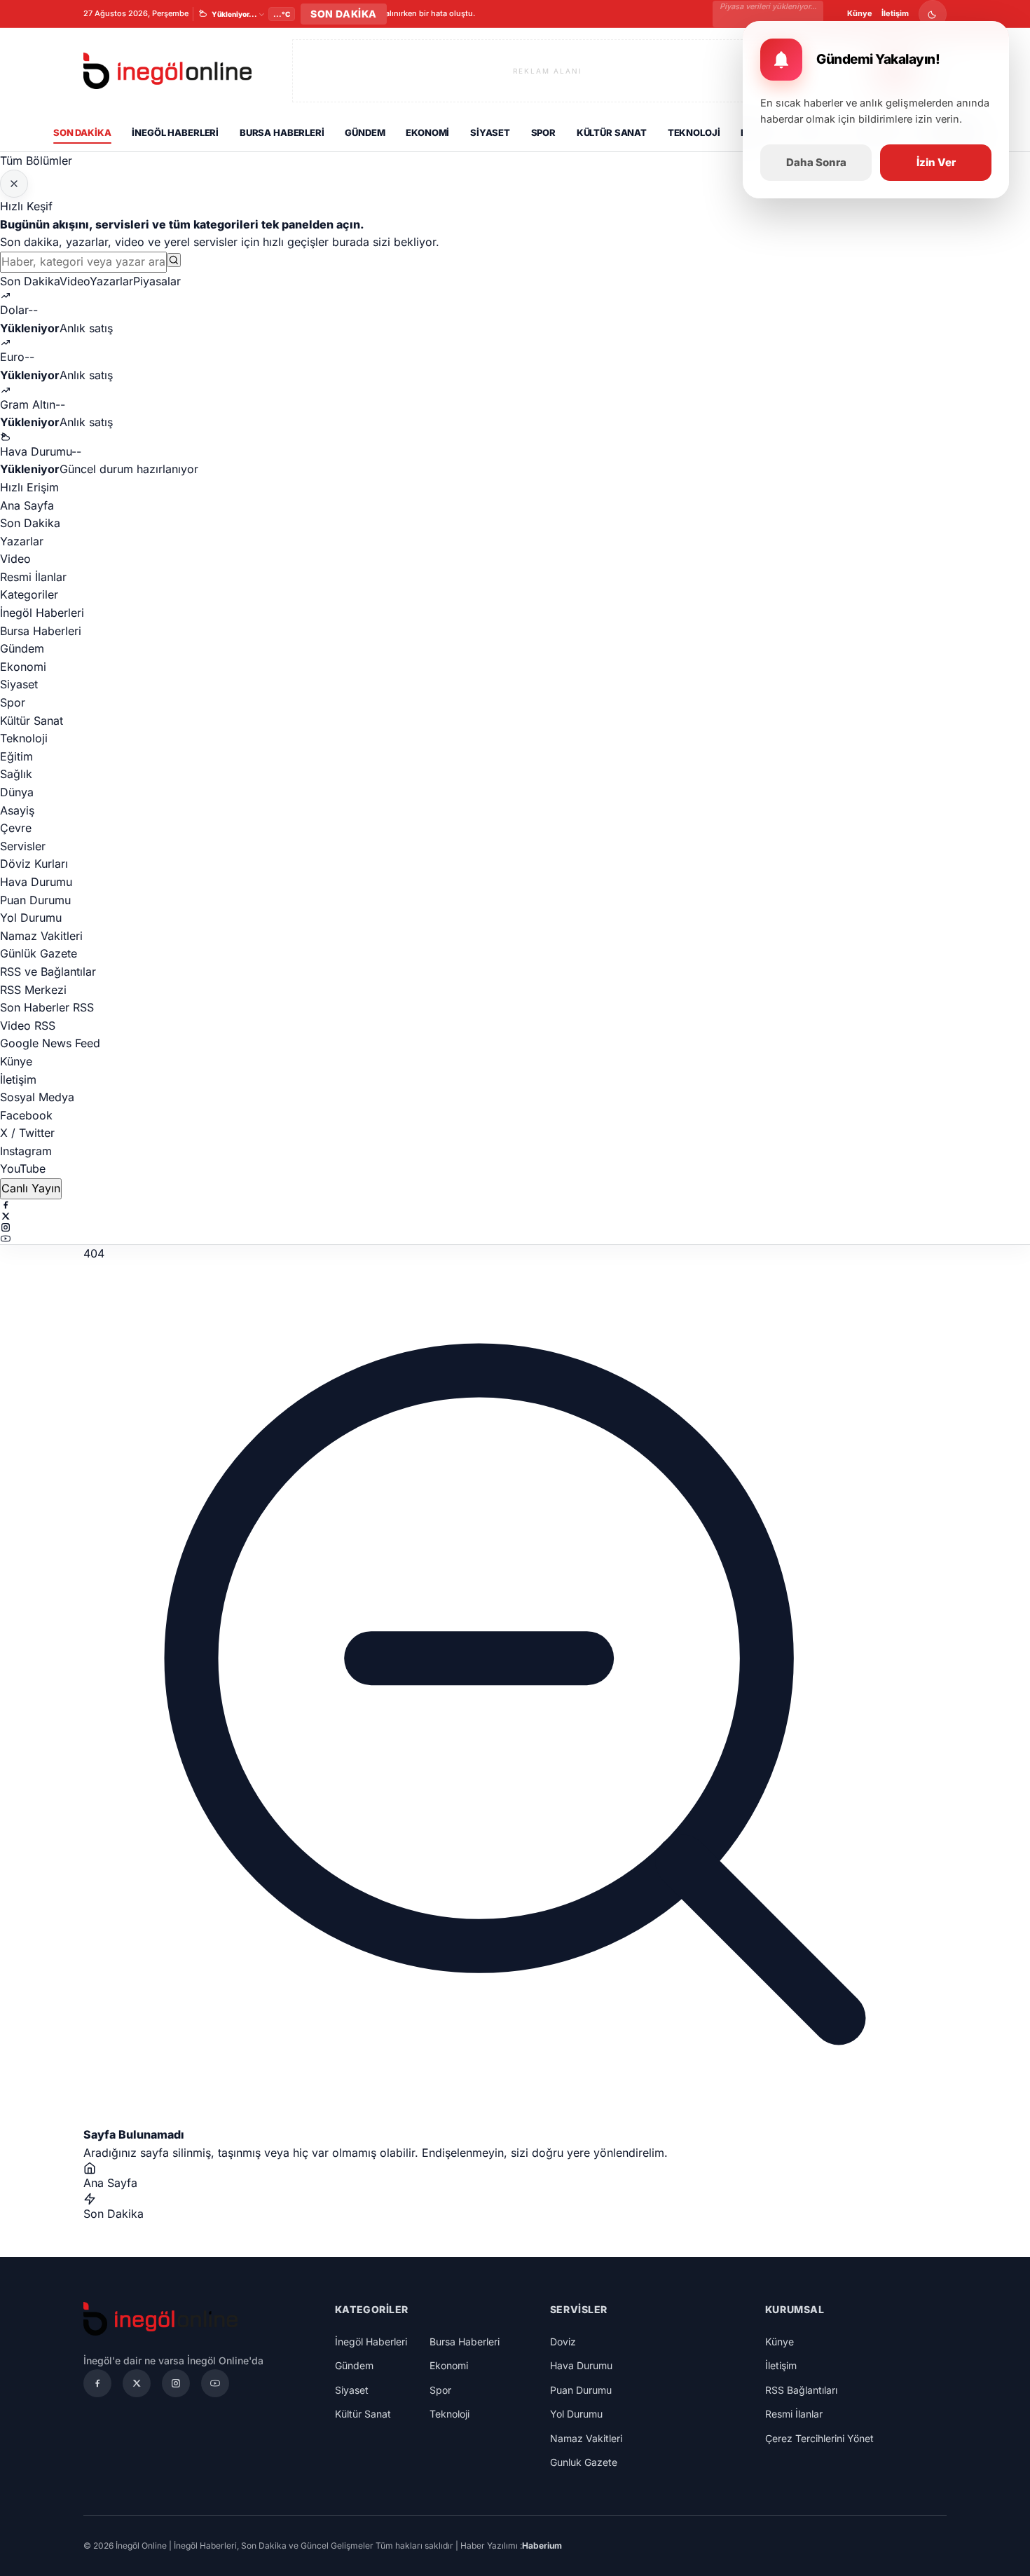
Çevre (16, 828)
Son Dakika (82, 132)
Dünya (17, 792)
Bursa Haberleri (282, 132)
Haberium (542, 2546)
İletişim (895, 13)
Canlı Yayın (31, 1188)
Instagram (26, 1151)
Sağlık (16, 774)
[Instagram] (515, 1227)
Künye (860, 13)
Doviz (563, 2342)
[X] (515, 1216)
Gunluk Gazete (584, 2462)
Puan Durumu (35, 900)
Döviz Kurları (34, 864)
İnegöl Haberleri (175, 132)
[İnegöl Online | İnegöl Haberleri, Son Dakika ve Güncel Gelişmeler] (167, 71)
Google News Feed (50, 1043)
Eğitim (16, 756)
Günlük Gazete (39, 953)
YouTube (23, 1168)
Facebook (26, 1115)
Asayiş (17, 810)
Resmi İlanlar (33, 577)
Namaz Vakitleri (41, 936)
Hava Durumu (36, 882)
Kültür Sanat (612, 132)
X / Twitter (27, 1133)
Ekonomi (427, 132)
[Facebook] (515, 1205)
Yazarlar (111, 281)
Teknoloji (694, 132)
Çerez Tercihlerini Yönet (819, 2438)
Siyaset (490, 132)
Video (75, 281)
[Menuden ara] (174, 260)
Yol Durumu (31, 918)
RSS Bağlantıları (801, 2390)
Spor (543, 132)
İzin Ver (936, 162)
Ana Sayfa (27, 505)
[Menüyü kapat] (14, 184)
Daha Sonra (816, 162)
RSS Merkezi (33, 990)
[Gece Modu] (933, 14)
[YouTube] (515, 1239)
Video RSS (28, 1025)
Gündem (365, 132)
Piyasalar (157, 281)
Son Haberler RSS (47, 1007)
